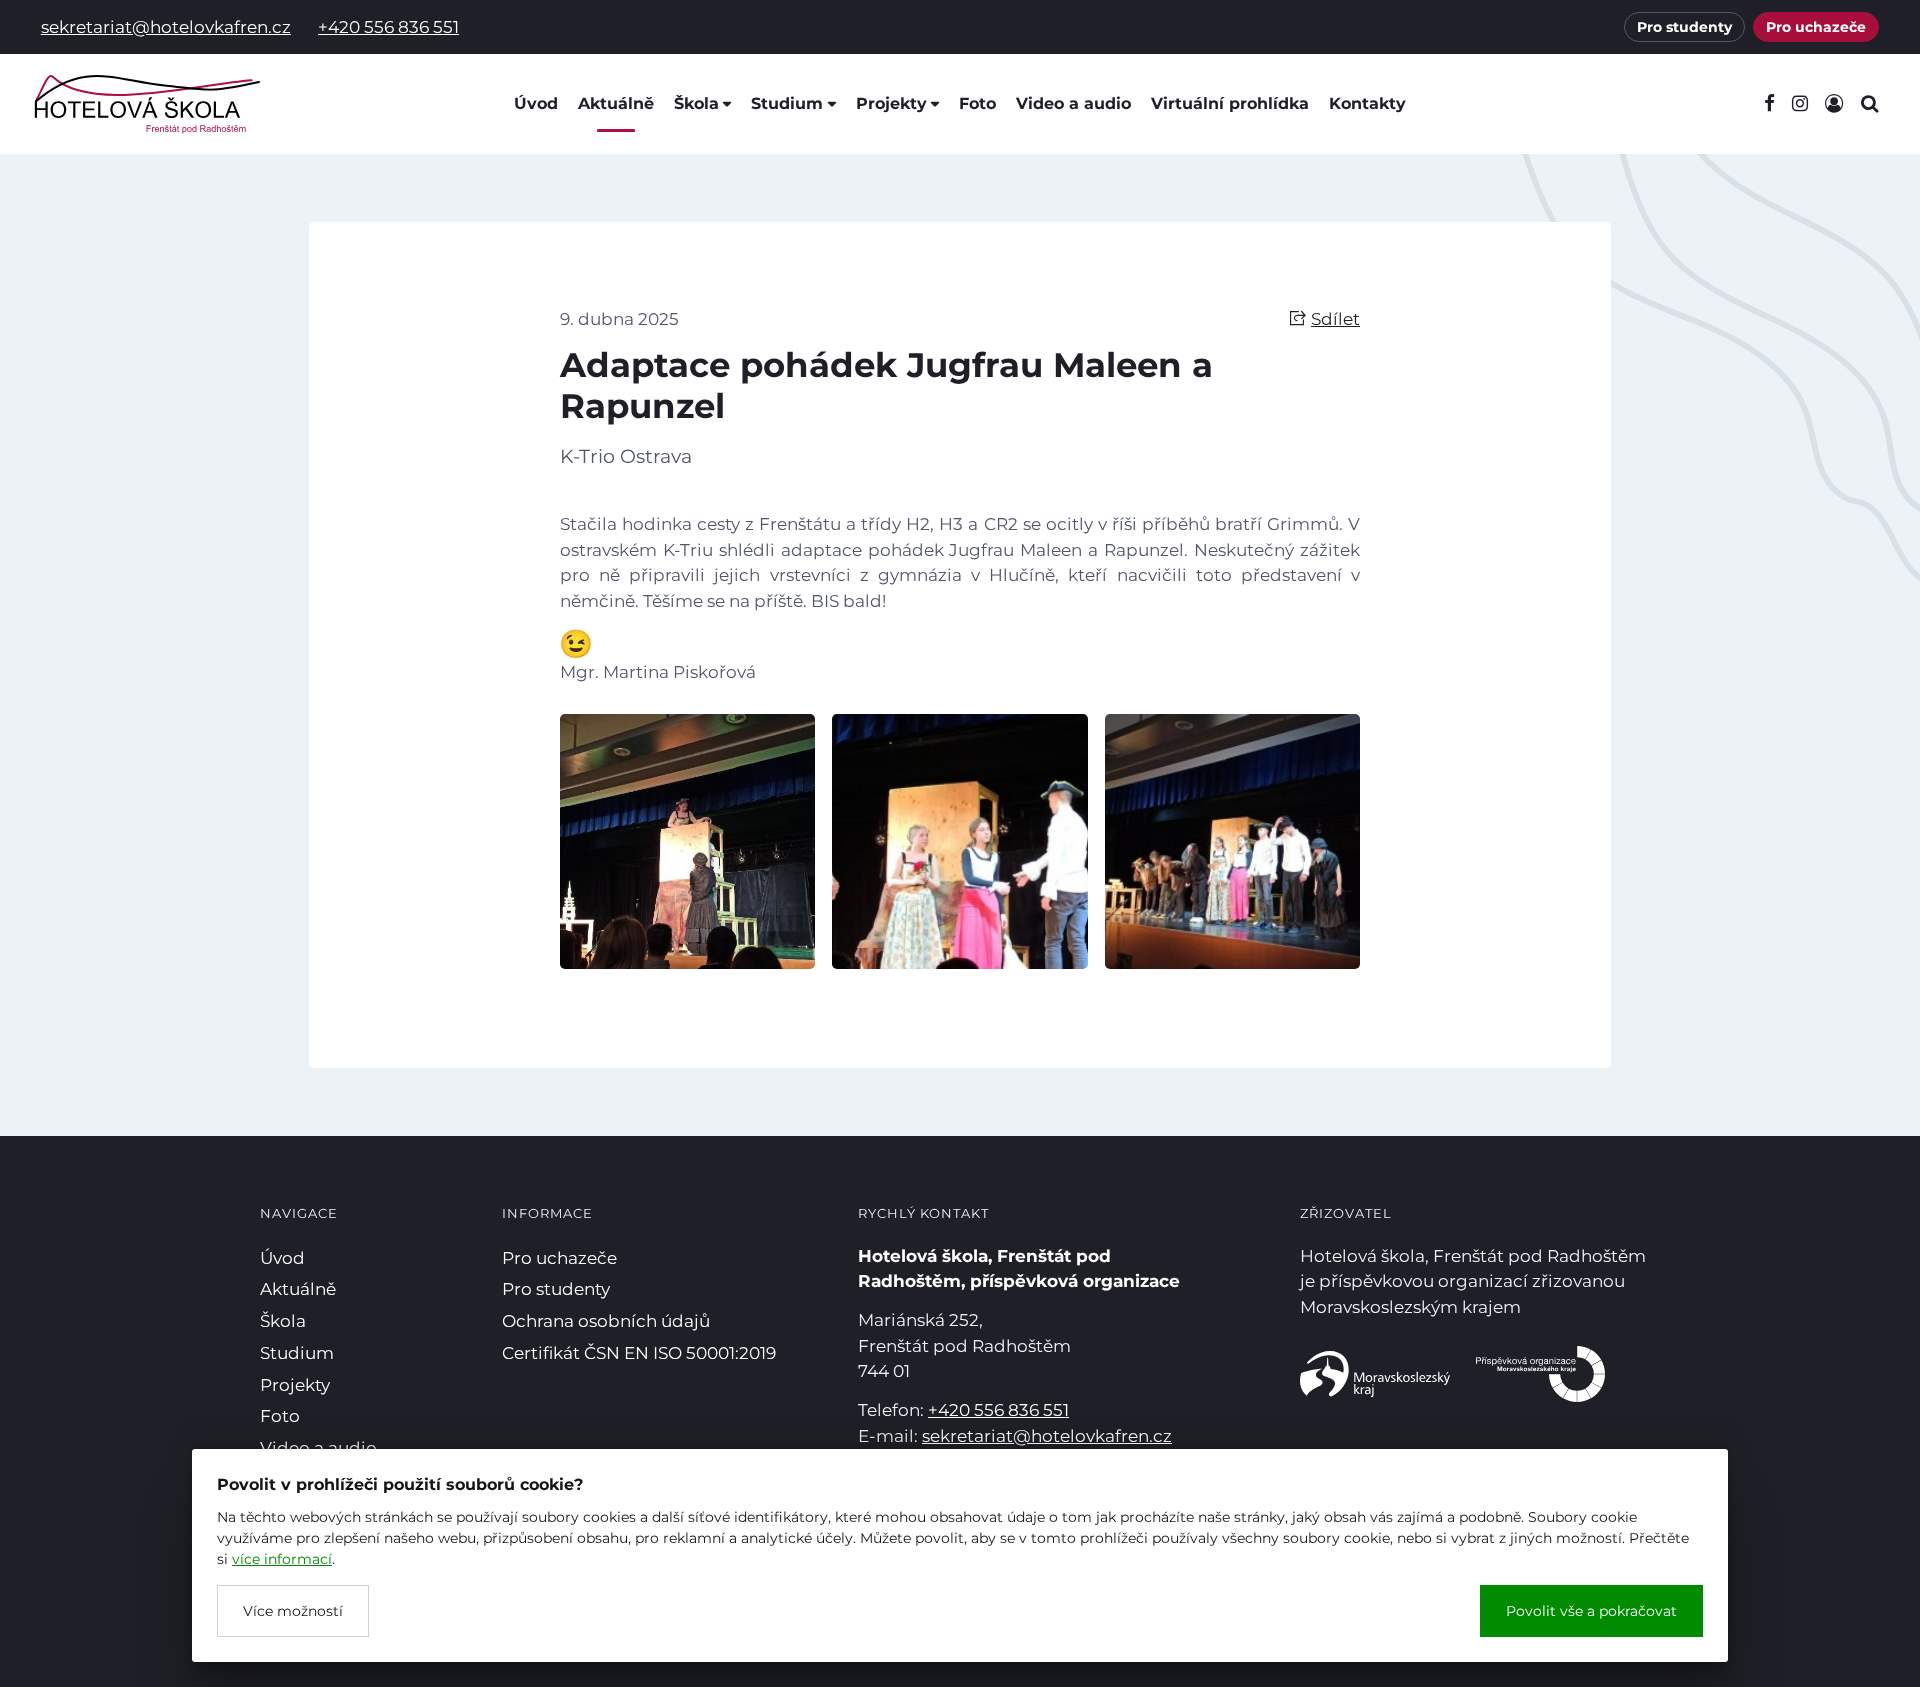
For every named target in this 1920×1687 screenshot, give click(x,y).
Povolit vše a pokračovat (1591, 1611)
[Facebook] (1769, 104)
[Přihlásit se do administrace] (1900, 1667)
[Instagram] (1799, 104)
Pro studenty (1684, 27)
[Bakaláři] (1834, 104)
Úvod (536, 103)
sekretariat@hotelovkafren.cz (166, 27)
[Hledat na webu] (1869, 104)
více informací (282, 1559)
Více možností (293, 1611)
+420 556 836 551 (388, 27)
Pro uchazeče (1816, 27)
